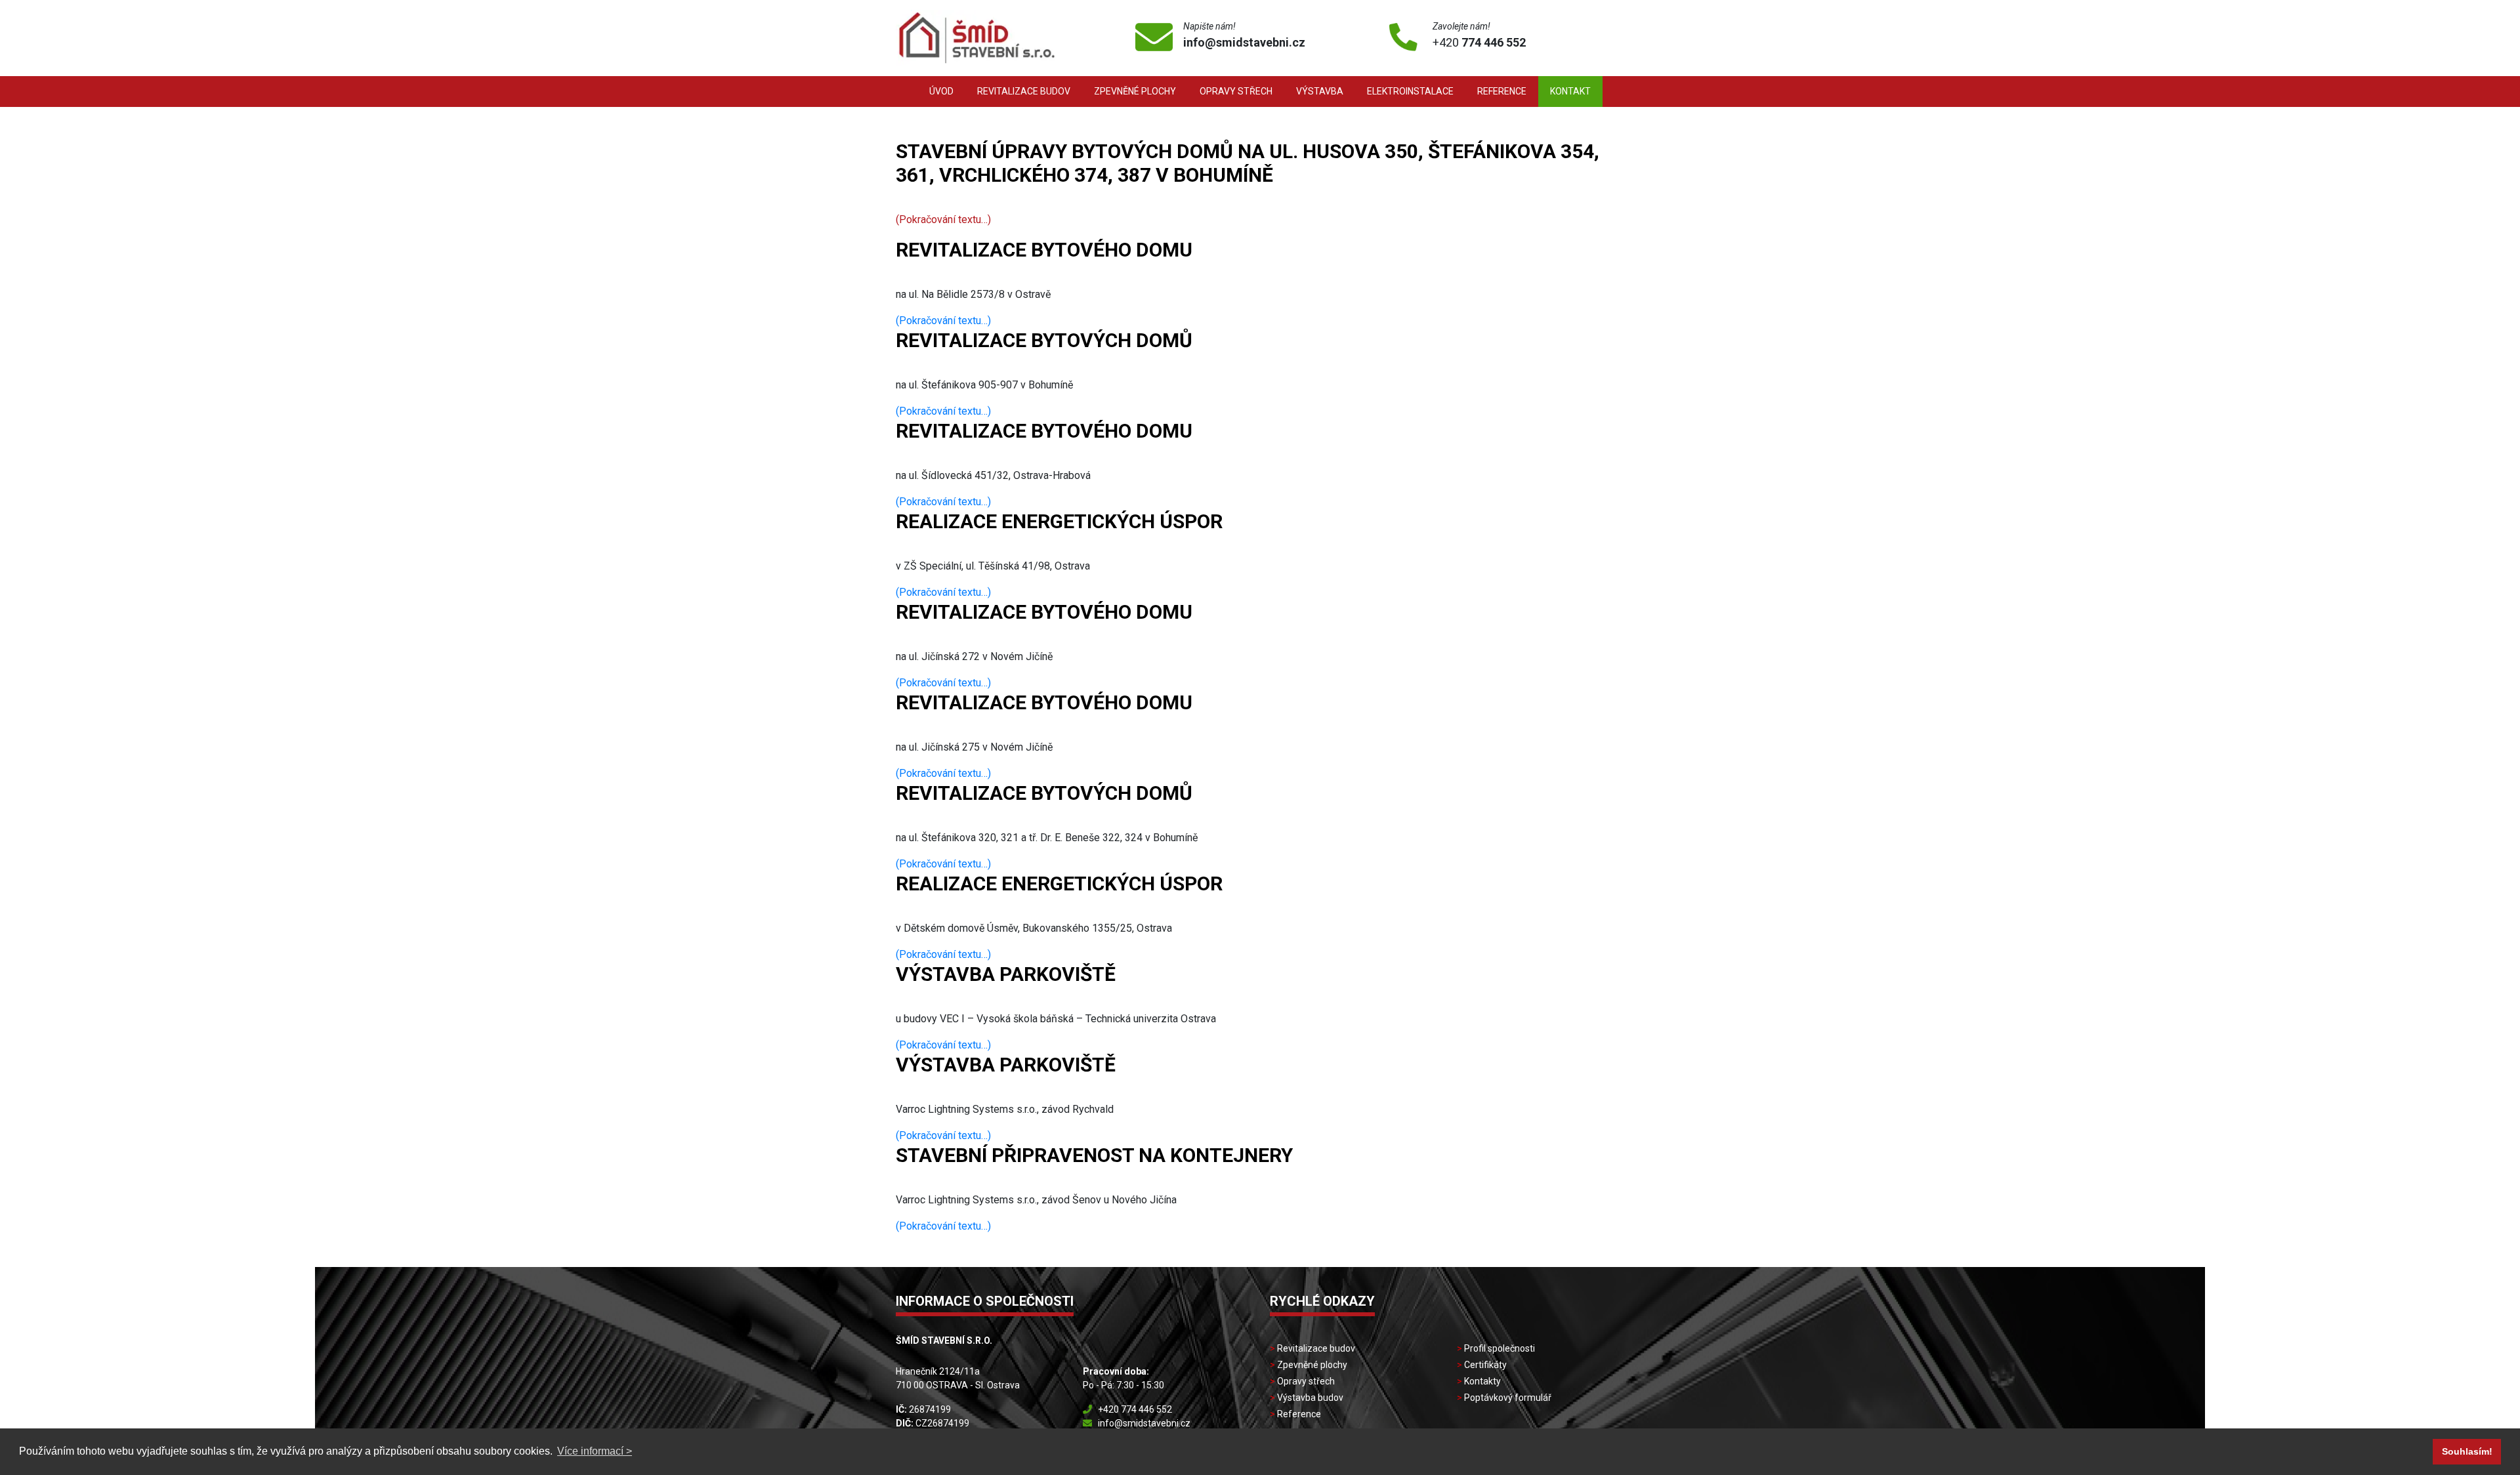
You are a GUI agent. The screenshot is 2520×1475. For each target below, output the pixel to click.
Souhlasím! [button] (2467, 1451)
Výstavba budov (1310, 1398)
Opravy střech (1236, 91)
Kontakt (1570, 91)
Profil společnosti (1500, 1348)
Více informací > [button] (595, 1451)
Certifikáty (1485, 1365)
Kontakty (1482, 1381)
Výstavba (1320, 91)
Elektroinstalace (1410, 91)
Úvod (941, 91)
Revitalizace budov (1024, 91)
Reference (1502, 91)
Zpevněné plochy (1135, 91)
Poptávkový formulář (1508, 1398)
